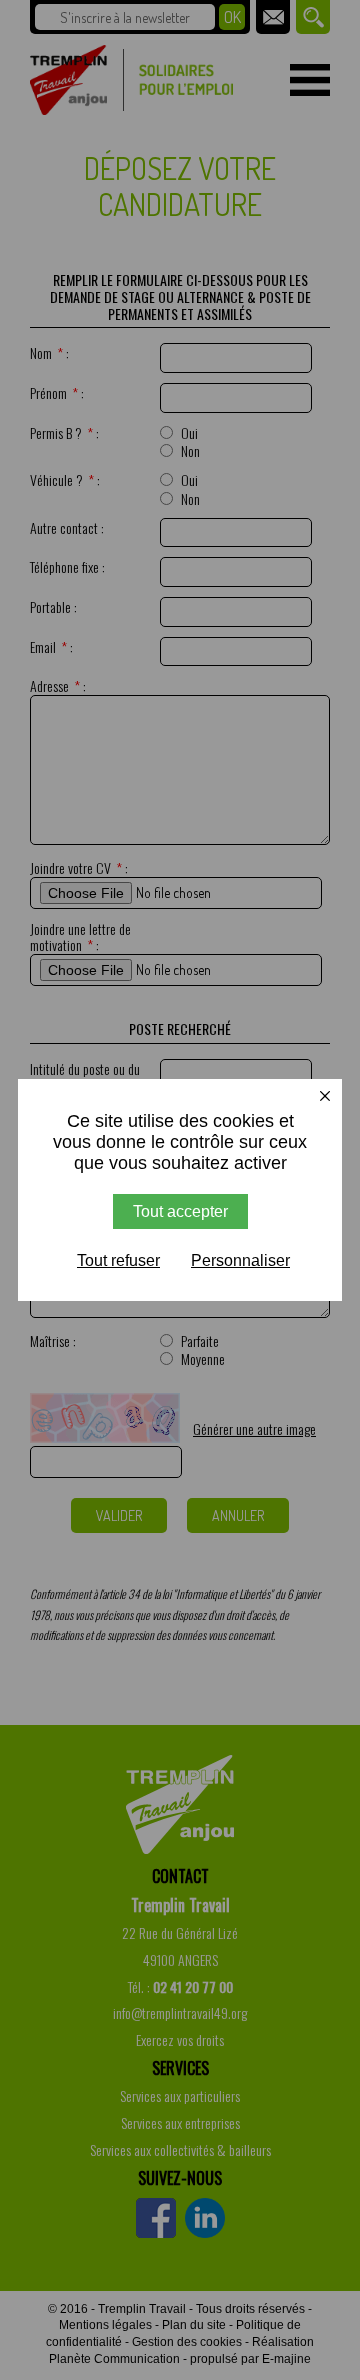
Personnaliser (240, 1260)
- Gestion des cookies (183, 2342)
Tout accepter (180, 1211)
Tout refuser (118, 1260)
